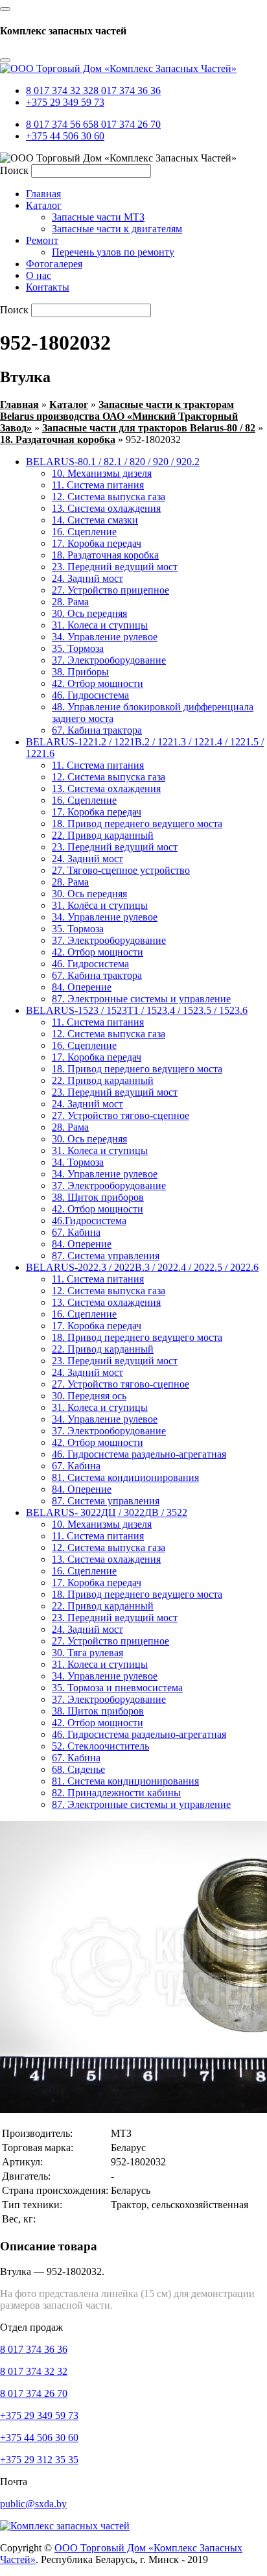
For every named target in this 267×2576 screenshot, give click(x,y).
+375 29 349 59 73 (65, 102)
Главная (19, 404)
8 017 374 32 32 (60, 90)
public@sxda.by (33, 2504)
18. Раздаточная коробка (58, 439)
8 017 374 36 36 (127, 90)
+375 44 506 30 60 (65, 136)
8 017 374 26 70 (127, 124)
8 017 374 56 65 (60, 124)
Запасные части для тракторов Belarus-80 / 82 (149, 428)
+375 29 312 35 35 (39, 2460)
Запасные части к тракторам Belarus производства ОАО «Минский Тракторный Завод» (119, 416)
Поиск (14, 170)
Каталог (69, 404)
